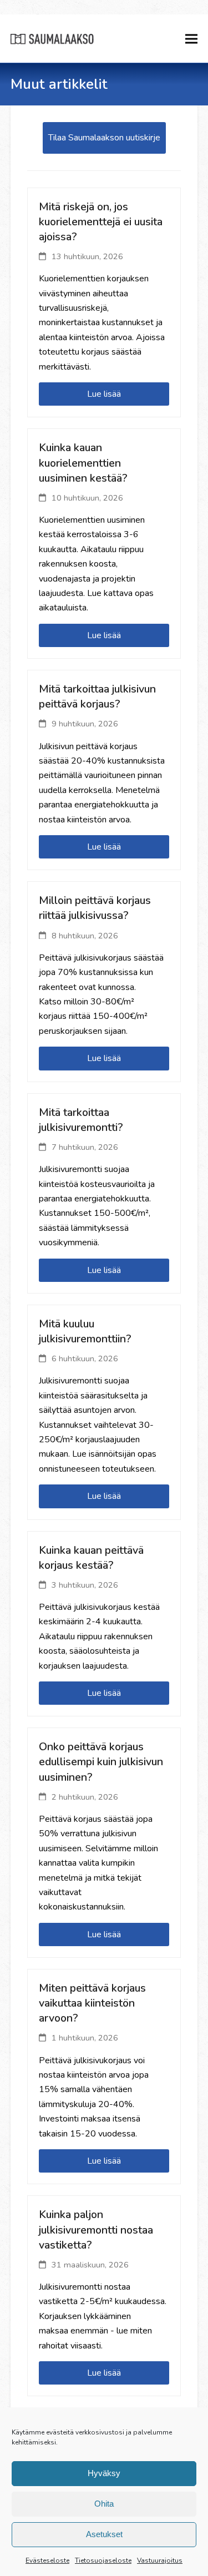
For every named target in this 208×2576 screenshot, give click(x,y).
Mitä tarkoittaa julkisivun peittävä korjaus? (97, 696)
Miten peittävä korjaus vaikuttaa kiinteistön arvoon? (92, 2003)
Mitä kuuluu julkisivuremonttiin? (85, 1331)
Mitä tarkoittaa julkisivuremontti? (81, 1120)
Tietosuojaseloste (103, 2560)
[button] (191, 39)
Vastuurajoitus (160, 2560)
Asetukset (104, 2534)
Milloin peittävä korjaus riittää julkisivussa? (95, 908)
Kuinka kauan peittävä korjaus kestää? (91, 1558)
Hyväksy (104, 2473)
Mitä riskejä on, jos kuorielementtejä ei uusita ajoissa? (101, 222)
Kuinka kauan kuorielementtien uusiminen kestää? (83, 463)
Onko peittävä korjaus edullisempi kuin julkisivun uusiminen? (101, 1762)
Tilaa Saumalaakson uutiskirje (104, 138)
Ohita (104, 2504)
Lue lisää (104, 394)
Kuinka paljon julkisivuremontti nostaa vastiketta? (96, 2229)
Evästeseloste (47, 2560)
